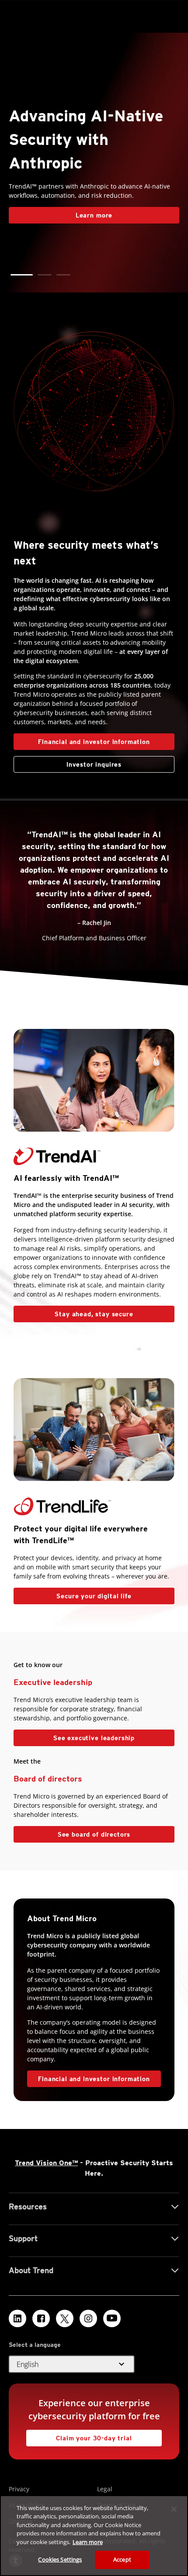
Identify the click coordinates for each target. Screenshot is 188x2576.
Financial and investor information (94, 742)
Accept (122, 2559)
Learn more (88, 2542)
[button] (17, 275)
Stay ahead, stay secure (73, 1312)
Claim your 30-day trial (79, 2436)
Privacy (19, 2489)
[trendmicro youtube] (112, 2318)
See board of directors (94, 1834)
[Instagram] (88, 2318)
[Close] (174, 2509)
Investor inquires (68, 762)
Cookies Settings (60, 2559)
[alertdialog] (94, 2536)
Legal (105, 2489)
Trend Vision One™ (46, 2163)
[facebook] (41, 2318)
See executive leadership (94, 1738)
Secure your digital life (73, 1594)
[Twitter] (65, 2318)
